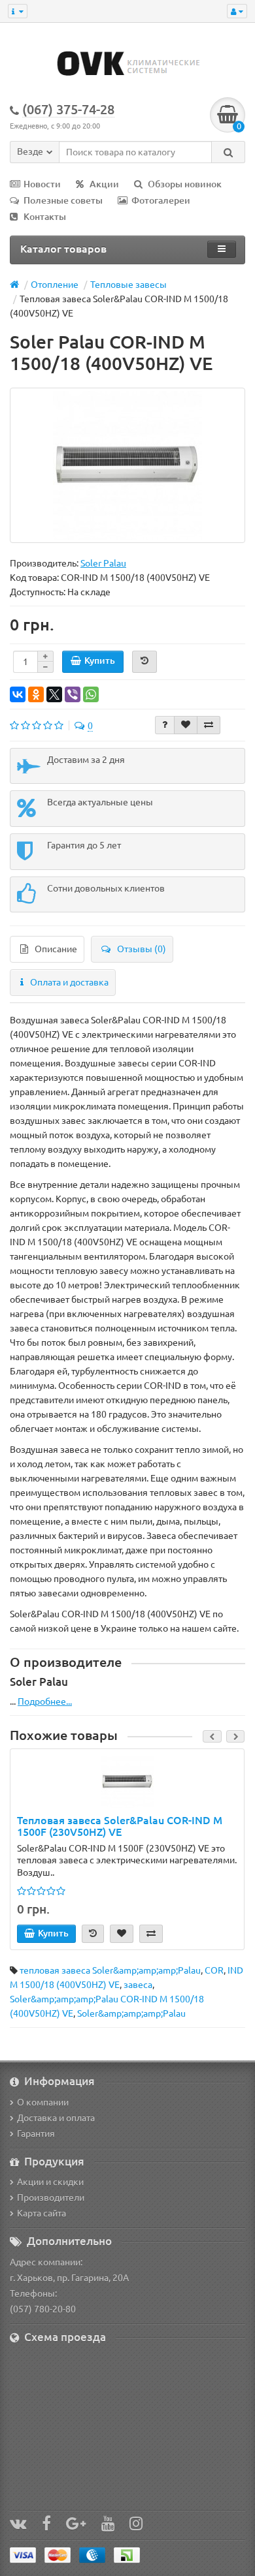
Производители (51, 2197)
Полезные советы (63, 200)
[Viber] (73, 694)
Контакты (45, 217)
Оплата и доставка (69, 982)
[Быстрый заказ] (144, 662)
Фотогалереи (161, 200)
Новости (42, 184)
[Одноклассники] (36, 694)
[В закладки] (186, 725)
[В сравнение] (209, 725)
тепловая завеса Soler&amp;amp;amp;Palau (110, 1970)
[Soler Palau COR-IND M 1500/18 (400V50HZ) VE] (127, 465)
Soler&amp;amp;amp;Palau (131, 2013)
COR (214, 1970)
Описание (56, 949)
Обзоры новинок (185, 184)
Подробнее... (45, 1701)
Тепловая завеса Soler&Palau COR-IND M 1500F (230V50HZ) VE (120, 1826)
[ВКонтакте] (18, 694)
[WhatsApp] (91, 694)
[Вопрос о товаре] (165, 725)
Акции (104, 184)
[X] (54, 694)
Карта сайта (42, 2213)
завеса (138, 1985)
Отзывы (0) (142, 949)
